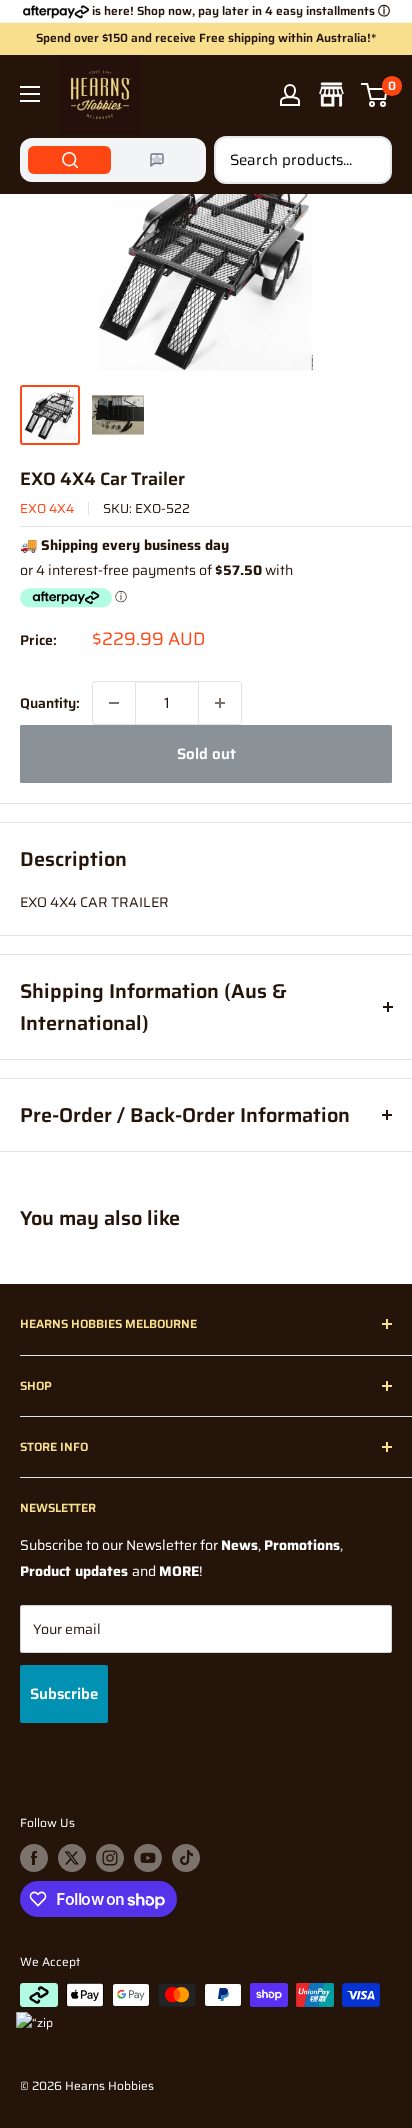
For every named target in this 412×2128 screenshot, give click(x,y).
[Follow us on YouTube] (148, 1858)
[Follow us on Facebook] (34, 1858)
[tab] (69, 160)
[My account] (290, 95)
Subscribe (64, 1694)
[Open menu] (30, 94)
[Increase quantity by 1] (220, 703)
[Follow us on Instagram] (110, 1858)
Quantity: (50, 703)
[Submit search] (366, 160)
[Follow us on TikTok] (186, 1858)
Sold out (206, 754)
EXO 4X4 (47, 508)
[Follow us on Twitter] (72, 1858)
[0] (375, 95)
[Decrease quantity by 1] (114, 703)
